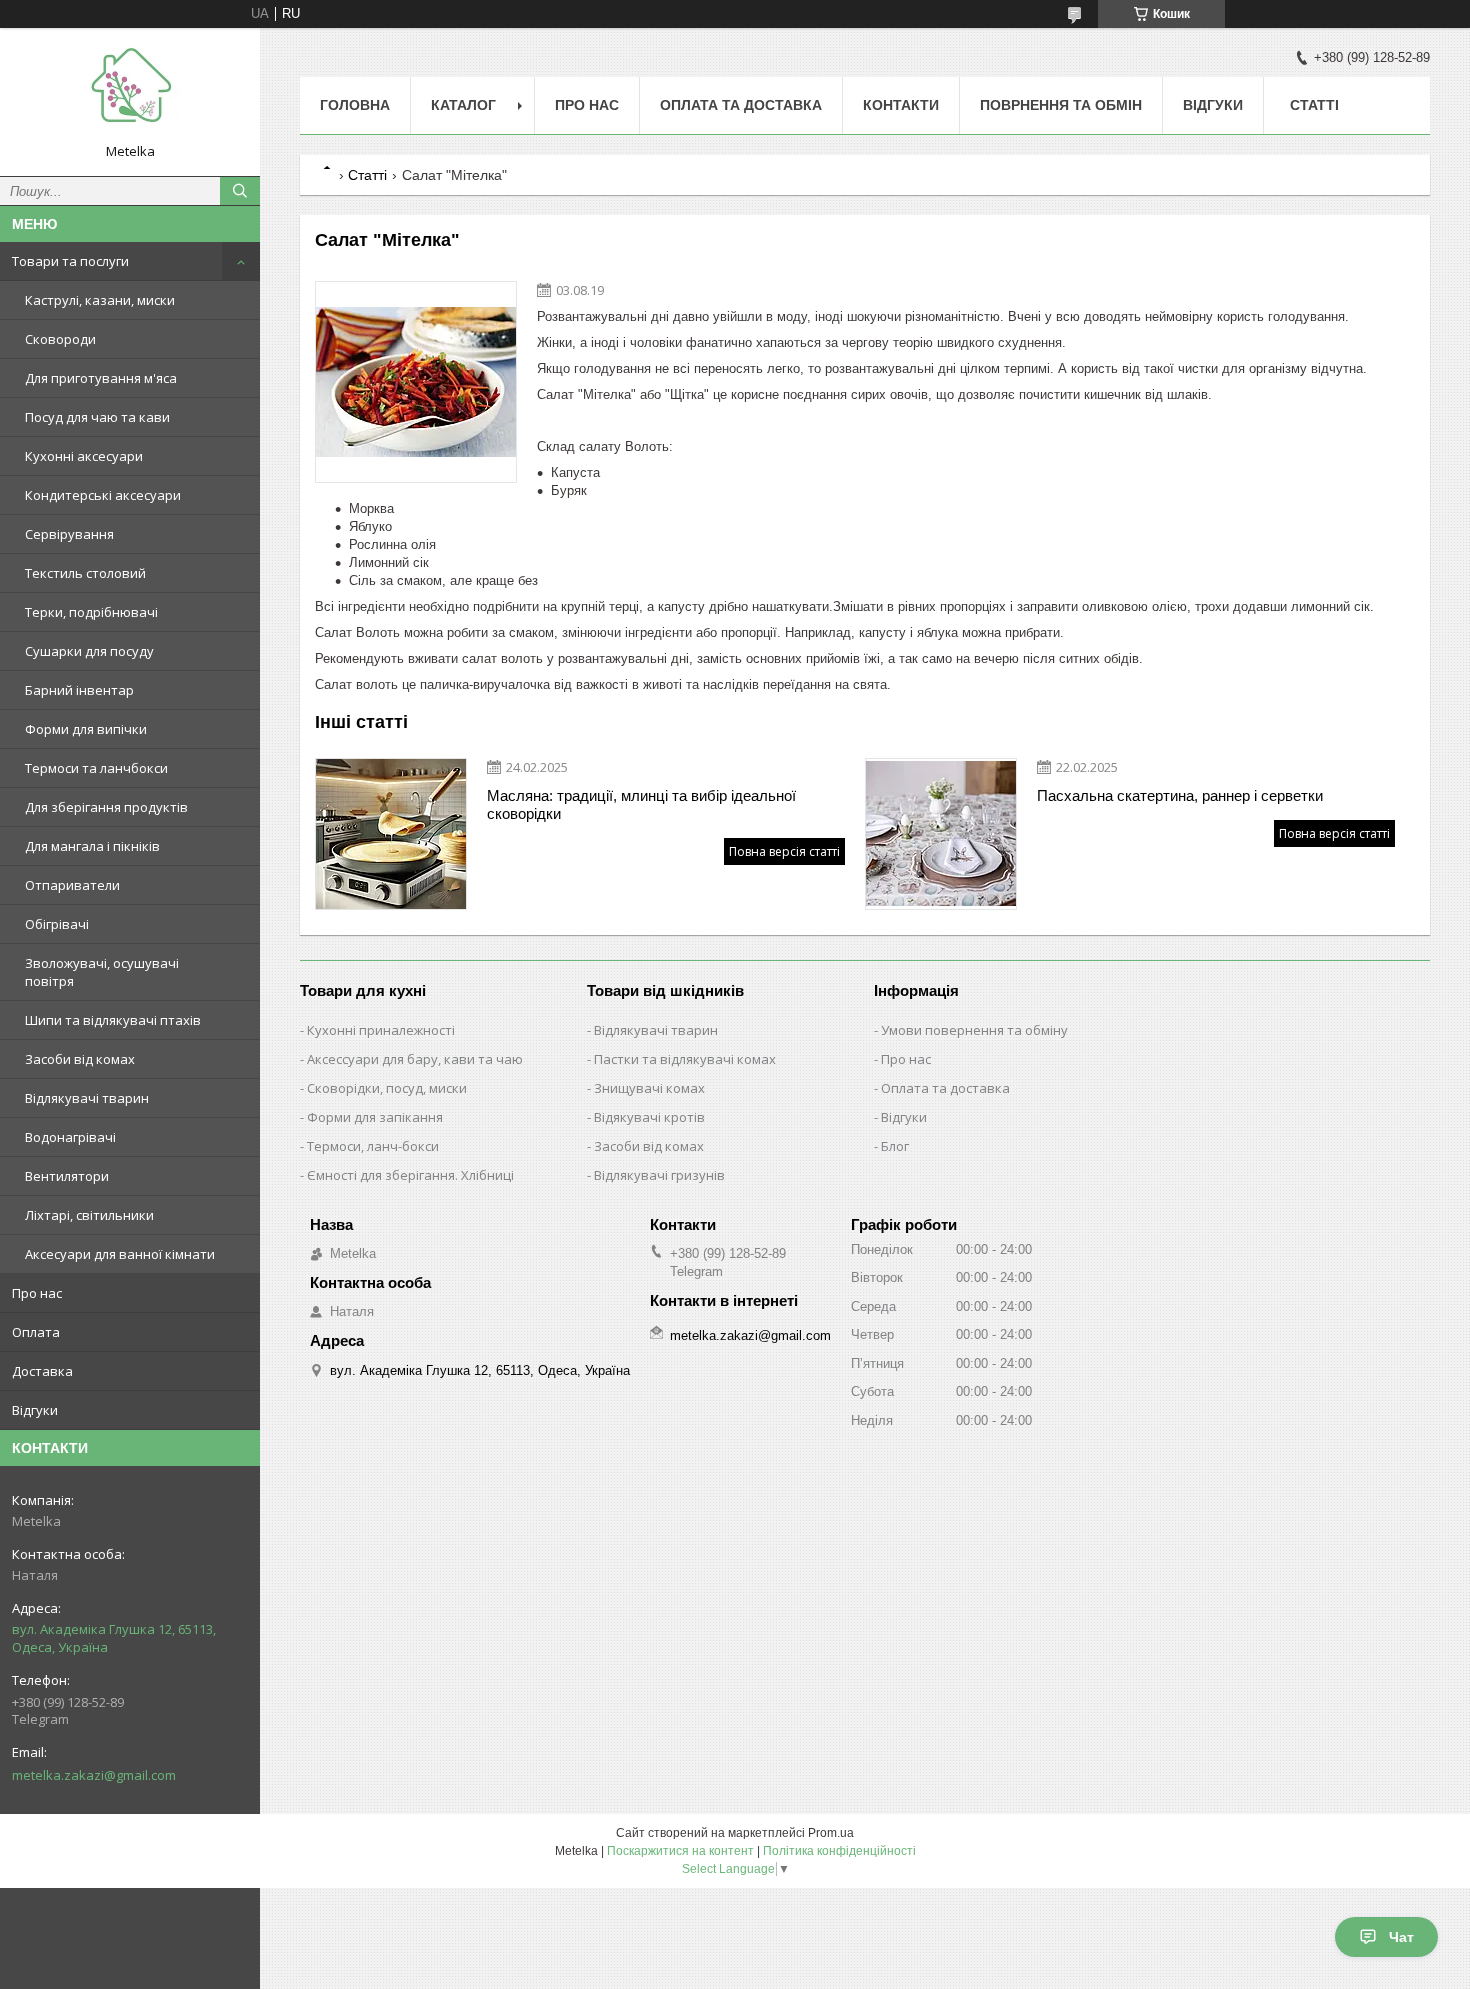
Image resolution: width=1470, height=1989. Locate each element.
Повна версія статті (784, 851)
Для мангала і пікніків (92, 846)
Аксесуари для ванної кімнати (120, 1254)
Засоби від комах (80, 1059)
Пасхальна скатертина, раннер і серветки (1180, 795)
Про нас (37, 1293)
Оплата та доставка (945, 1088)
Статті (1314, 105)
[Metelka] (130, 93)
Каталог (463, 105)
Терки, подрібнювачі (91, 612)
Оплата (36, 1332)
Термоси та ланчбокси (96, 768)
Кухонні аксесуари (84, 456)
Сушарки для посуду (89, 651)
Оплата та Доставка (741, 105)
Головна (355, 105)
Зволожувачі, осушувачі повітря (102, 972)
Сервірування (69, 534)
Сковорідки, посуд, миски (387, 1088)
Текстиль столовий (85, 573)
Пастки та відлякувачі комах (685, 1059)
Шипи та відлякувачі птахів (113, 1020)
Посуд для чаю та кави (97, 417)
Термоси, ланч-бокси (373, 1146)
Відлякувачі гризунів (659, 1175)
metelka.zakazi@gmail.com (94, 1775)
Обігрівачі (57, 924)
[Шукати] (240, 191)
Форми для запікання (375, 1117)
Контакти (901, 105)
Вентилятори (67, 1176)
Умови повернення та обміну (974, 1030)
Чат (1401, 1937)
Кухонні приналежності (381, 1030)
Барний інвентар (79, 690)
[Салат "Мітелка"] (416, 382)
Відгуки (35, 1410)
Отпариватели (72, 885)
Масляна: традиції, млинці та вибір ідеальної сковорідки (641, 804)
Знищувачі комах (649, 1088)
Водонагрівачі (70, 1137)
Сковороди (60, 339)
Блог (895, 1146)
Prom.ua (831, 1833)
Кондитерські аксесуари (103, 495)
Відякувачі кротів (649, 1117)
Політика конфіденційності (839, 1851)
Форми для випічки (86, 729)
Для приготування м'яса (101, 378)
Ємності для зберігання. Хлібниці (410, 1175)
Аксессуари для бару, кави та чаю (415, 1059)
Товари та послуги (70, 261)
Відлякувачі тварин (87, 1098)
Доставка (42, 1371)
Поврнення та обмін (1061, 105)
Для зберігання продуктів (106, 807)
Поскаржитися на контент (680, 1851)
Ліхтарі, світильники (89, 1215)
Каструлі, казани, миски (100, 300)
